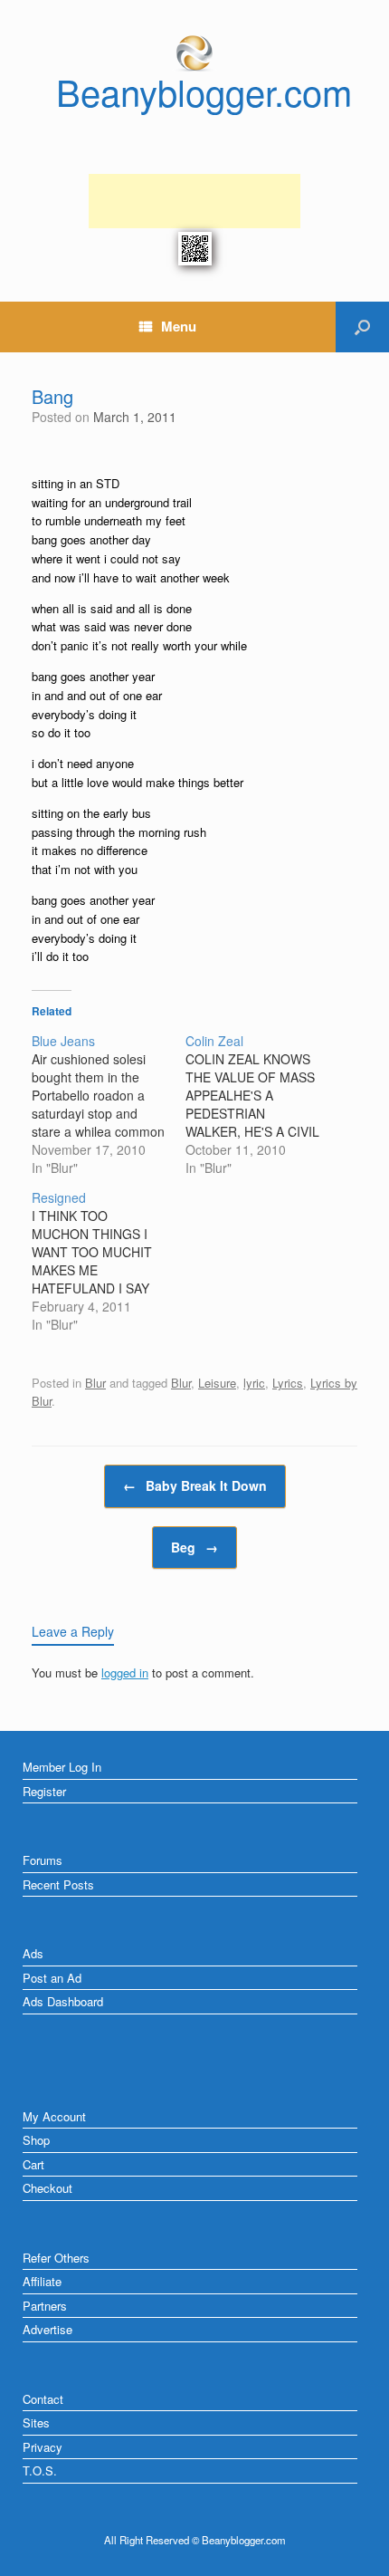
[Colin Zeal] (262, 1104)
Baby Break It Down (195, 1485)
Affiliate (42, 2281)
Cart (33, 2164)
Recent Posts (58, 1884)
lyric (254, 1383)
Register (44, 1791)
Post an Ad (52, 1978)
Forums (43, 1860)
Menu (179, 326)
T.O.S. (40, 2470)
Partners (45, 2306)
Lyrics (288, 1383)
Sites (36, 2422)
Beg (194, 1547)
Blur (95, 1383)
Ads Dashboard (63, 2001)
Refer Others (56, 2258)
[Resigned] (109, 1261)
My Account (54, 2116)
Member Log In (62, 1767)
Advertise (47, 2329)
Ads (33, 1953)
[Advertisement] (194, 201)
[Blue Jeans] (109, 1104)
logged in (125, 1672)
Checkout (47, 2188)
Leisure (217, 1383)
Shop (36, 2140)
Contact (43, 2399)
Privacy (43, 2447)
